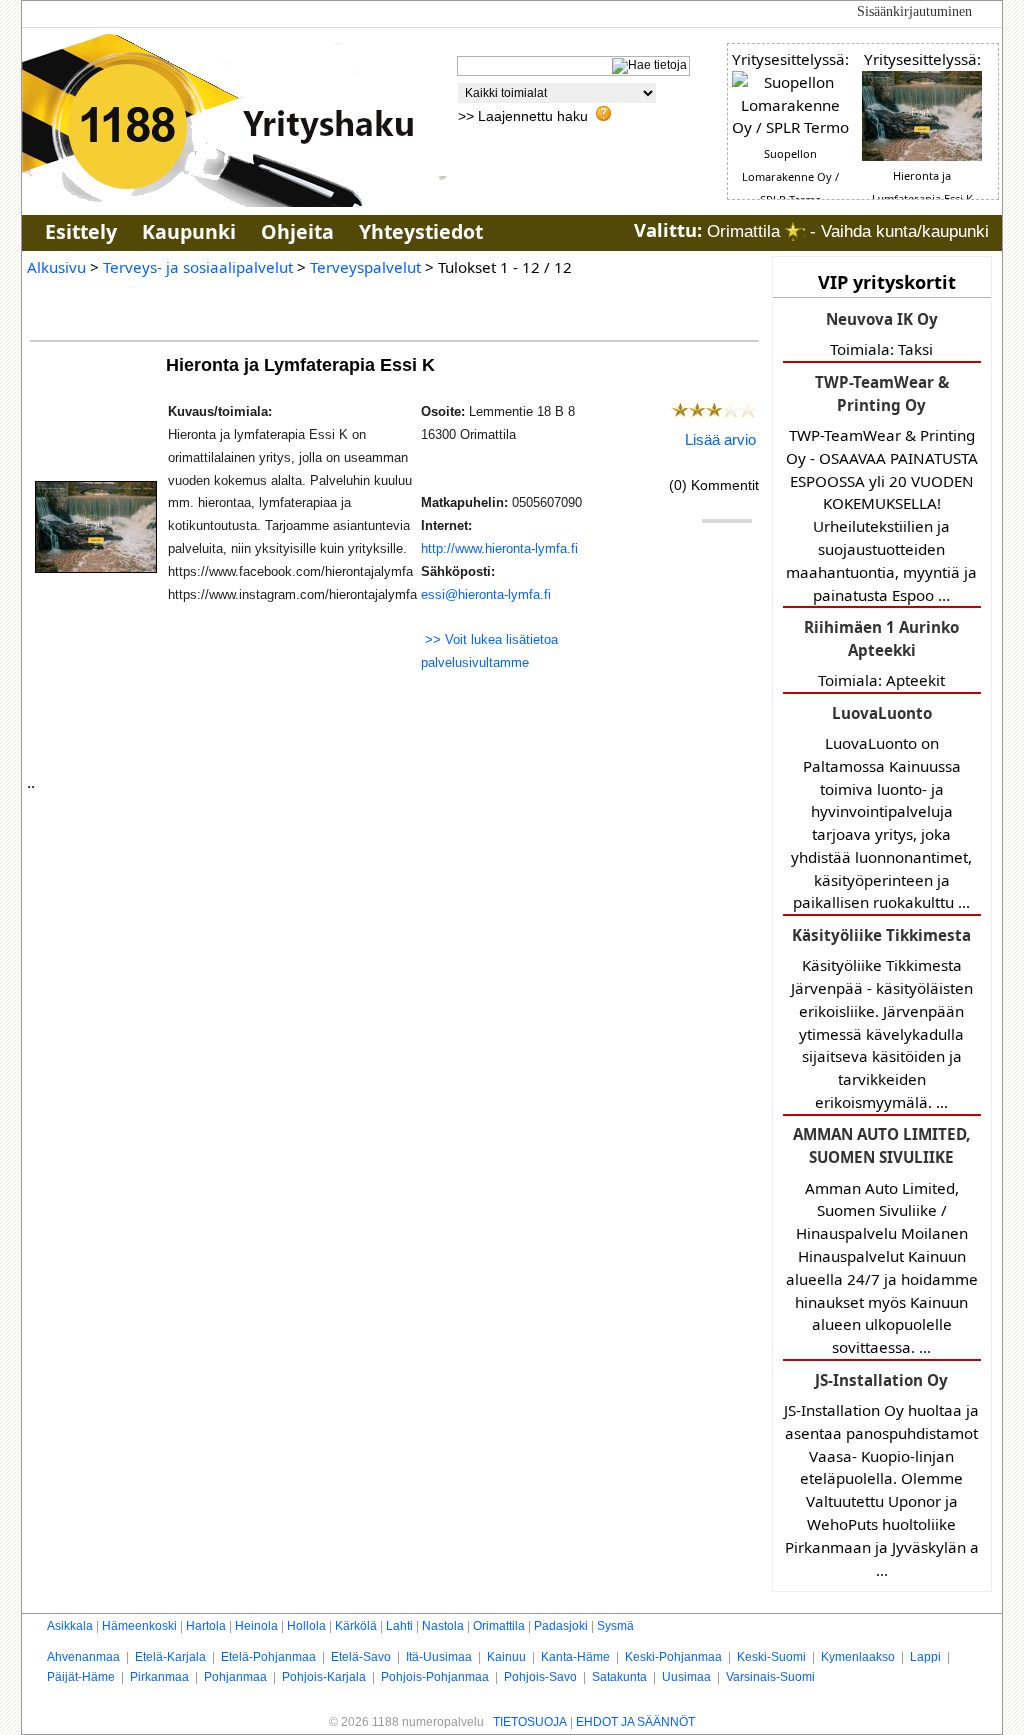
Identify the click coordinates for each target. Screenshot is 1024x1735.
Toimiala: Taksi (882, 334)
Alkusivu (56, 267)
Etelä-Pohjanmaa (268, 1657)
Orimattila (499, 1626)
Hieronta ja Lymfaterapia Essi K (303, 364)
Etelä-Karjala (170, 1657)
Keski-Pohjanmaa (673, 1657)
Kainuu (506, 1657)
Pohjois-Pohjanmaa (435, 1677)
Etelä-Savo (361, 1657)
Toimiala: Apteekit (881, 653)
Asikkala (70, 1626)
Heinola (256, 1626)
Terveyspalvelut (365, 267)
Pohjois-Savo (540, 1677)
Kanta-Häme (575, 1657)
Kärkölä (356, 1626)
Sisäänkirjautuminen (914, 11)
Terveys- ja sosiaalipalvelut (198, 267)
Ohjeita (297, 231)
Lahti (399, 1626)
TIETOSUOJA (530, 1722)
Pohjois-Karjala (324, 1677)
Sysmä (615, 1626)
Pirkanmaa (159, 1677)
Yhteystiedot (421, 231)
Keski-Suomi (771, 1657)
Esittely (81, 231)
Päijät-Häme (81, 1677)
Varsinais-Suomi (770, 1677)
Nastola (443, 1626)
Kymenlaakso (858, 1657)
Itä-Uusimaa (439, 1657)
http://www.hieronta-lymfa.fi (499, 548)
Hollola (306, 1626)
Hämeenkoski (139, 1626)
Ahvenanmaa (83, 1657)
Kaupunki (189, 231)
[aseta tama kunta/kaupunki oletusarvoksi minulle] (795, 231)
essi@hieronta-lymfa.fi (486, 594)
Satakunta (619, 1677)
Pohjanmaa (235, 1677)
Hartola (206, 1626)
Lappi (925, 1657)
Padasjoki (561, 1626)
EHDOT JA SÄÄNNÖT (635, 1722)
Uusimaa (686, 1677)
